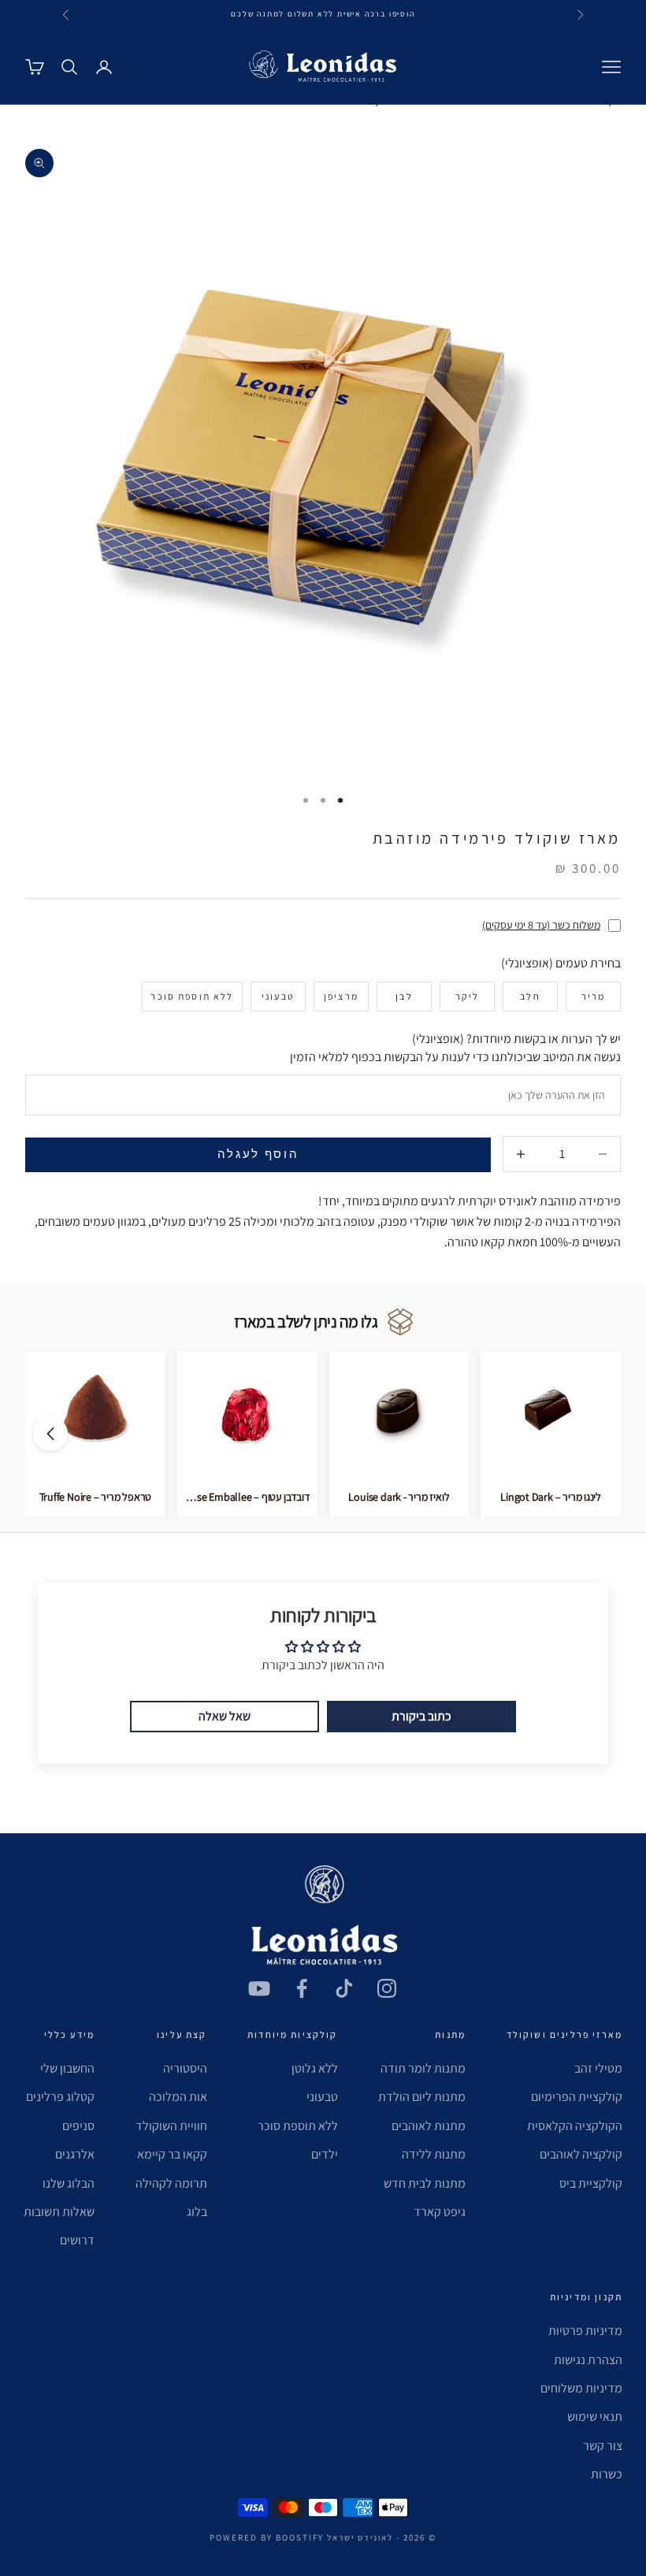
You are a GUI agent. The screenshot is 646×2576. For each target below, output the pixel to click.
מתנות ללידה (434, 2154)
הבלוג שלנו (69, 2183)
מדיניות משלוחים (581, 2388)
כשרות (607, 2474)
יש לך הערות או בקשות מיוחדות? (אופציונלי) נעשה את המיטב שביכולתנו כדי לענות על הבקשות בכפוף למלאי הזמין (455, 1047)
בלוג (197, 2212)
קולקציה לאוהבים (581, 2154)
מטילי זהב (598, 2068)
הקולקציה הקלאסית (575, 2126)
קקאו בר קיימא (172, 2154)
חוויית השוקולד (171, 2126)
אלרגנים (75, 2154)
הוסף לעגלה (258, 1154)
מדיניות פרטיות (585, 2331)
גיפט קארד (440, 2212)
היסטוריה (185, 2068)
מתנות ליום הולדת (422, 2097)
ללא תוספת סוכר (298, 2126)
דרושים (77, 2240)
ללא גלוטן (315, 2068)
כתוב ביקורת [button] (421, 1716)
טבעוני (322, 2097)
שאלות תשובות (59, 2212)
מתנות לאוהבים (429, 2126)
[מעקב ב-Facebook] (302, 1988)
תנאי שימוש (595, 2416)
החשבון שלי (67, 2068)
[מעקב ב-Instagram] (387, 1988)
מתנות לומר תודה (423, 2068)
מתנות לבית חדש (425, 2183)
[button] (50, 1434)
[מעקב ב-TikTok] (344, 1988)
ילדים (325, 2154)
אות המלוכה (178, 2097)
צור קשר (603, 2446)
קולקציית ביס (591, 2183)
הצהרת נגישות (588, 2360)
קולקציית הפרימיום (577, 2097)
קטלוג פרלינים (60, 2097)
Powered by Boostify (267, 2537)
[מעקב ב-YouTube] (259, 1988)
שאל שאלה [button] (225, 1716)
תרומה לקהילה (171, 2183)
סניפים (78, 2126)
